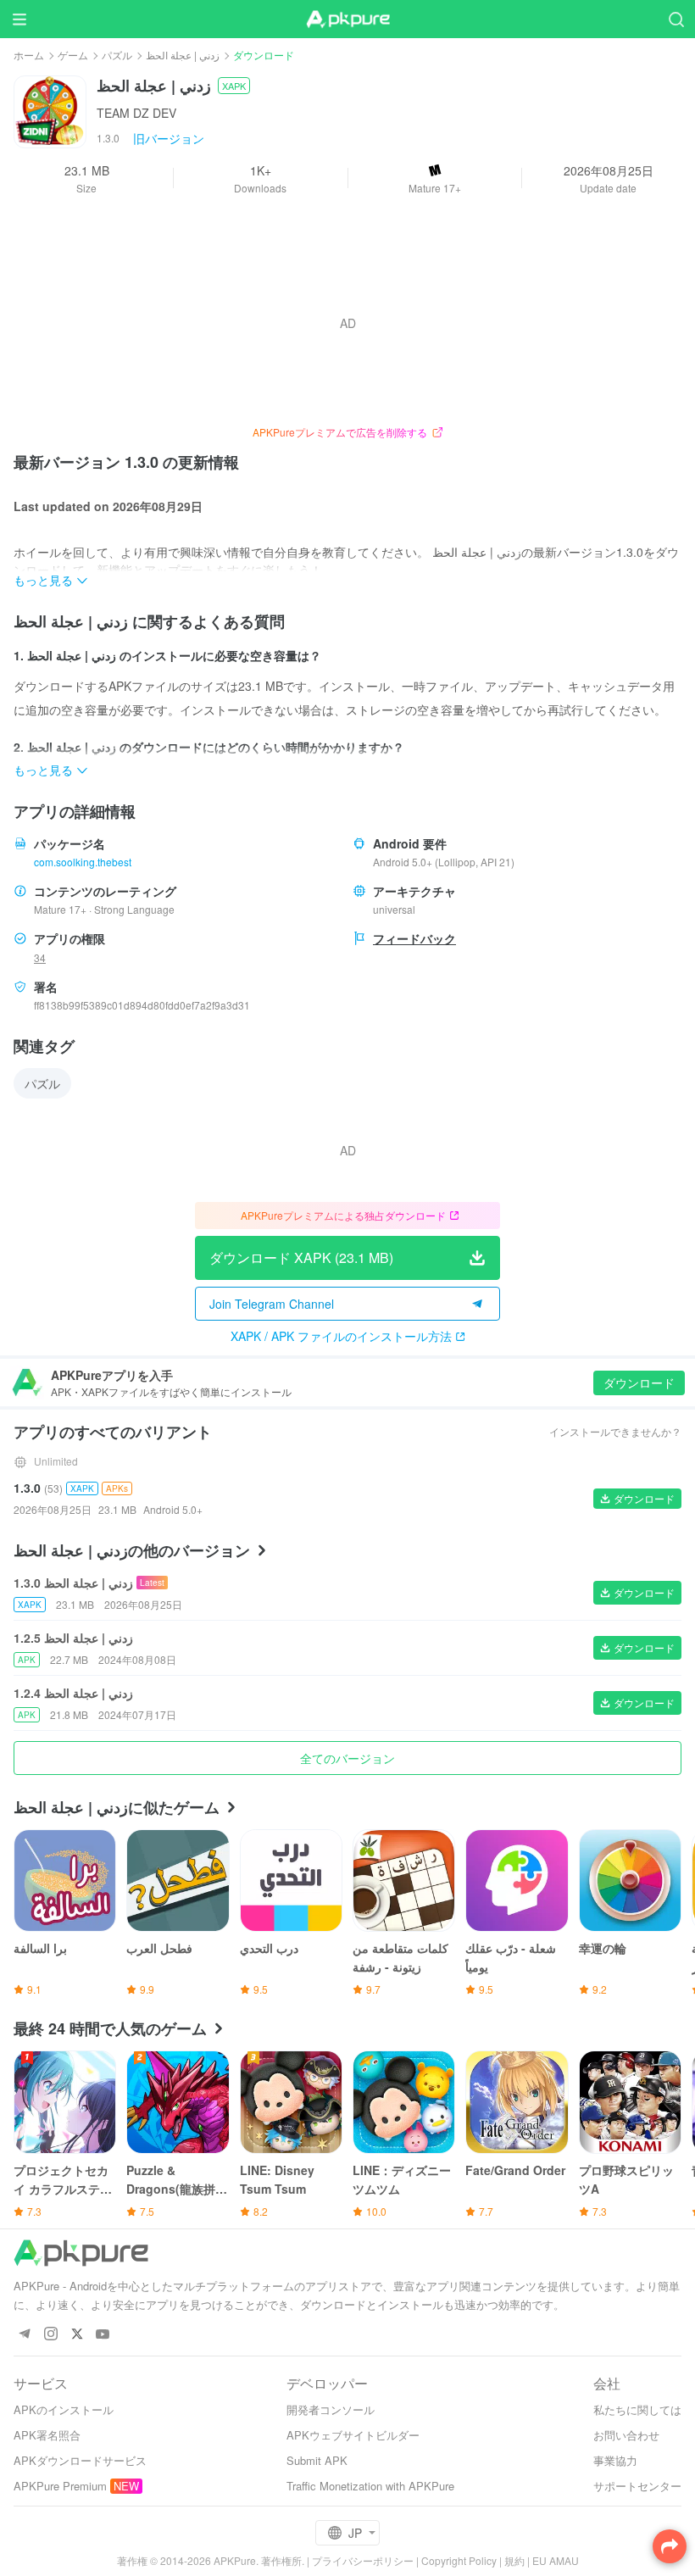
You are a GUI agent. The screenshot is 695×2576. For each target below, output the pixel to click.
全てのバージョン (347, 1758)
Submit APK (317, 2460)
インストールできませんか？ (615, 1431)
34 (40, 957)
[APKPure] (347, 19)
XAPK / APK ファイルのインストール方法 (341, 1336)
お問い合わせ (626, 2435)
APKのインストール (64, 2409)
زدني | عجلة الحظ (183, 55)
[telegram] (24, 2335)
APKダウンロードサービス (80, 2460)
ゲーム (73, 55)
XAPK (234, 86)
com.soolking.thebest (83, 862)
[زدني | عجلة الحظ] (50, 110)
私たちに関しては (637, 2409)
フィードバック (414, 938)
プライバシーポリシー (363, 2560)
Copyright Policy (459, 2560)
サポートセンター (637, 2486)
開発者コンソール (331, 2409)
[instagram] (50, 2335)
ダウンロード (639, 1383)
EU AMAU (556, 2560)
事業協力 (615, 2460)
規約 (514, 2560)
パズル (117, 55)
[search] (676, 19)
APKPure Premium (60, 2486)
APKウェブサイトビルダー (353, 2435)
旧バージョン (169, 138)
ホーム (29, 55)
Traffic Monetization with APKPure (370, 2486)
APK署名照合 (47, 2435)
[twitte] (77, 2335)
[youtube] (103, 2335)
